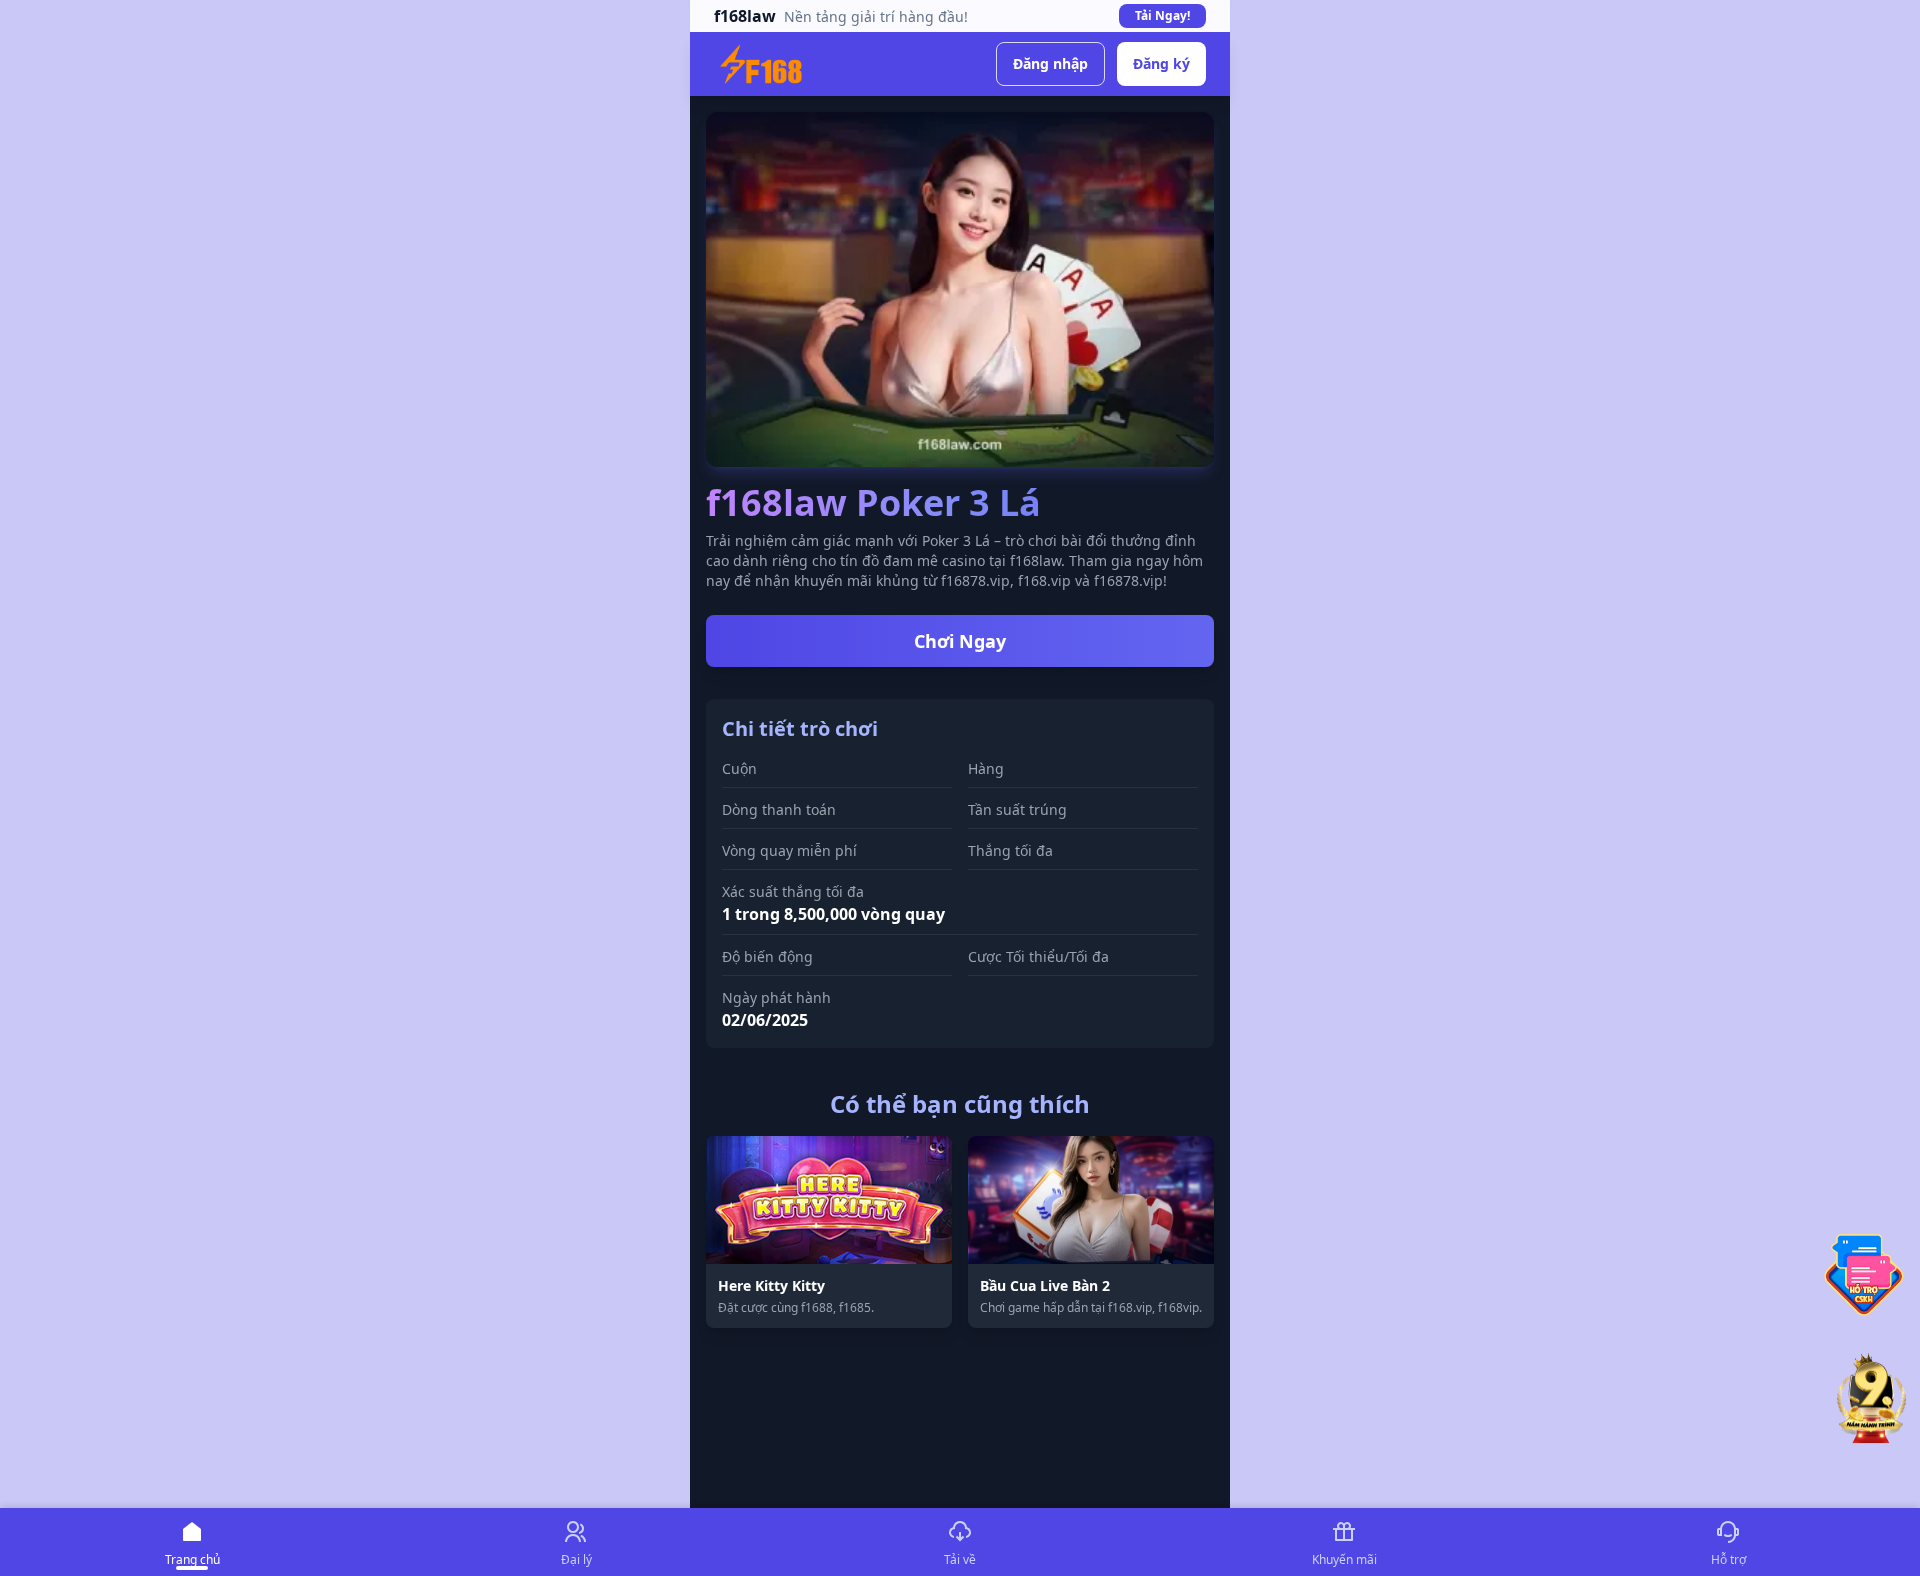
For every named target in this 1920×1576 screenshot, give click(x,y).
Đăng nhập (1050, 63)
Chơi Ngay (960, 641)
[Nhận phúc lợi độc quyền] (1872, 1400)
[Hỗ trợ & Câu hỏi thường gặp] (1864, 1275)
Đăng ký (1161, 63)
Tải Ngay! (1162, 15)
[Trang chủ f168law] (761, 64)
